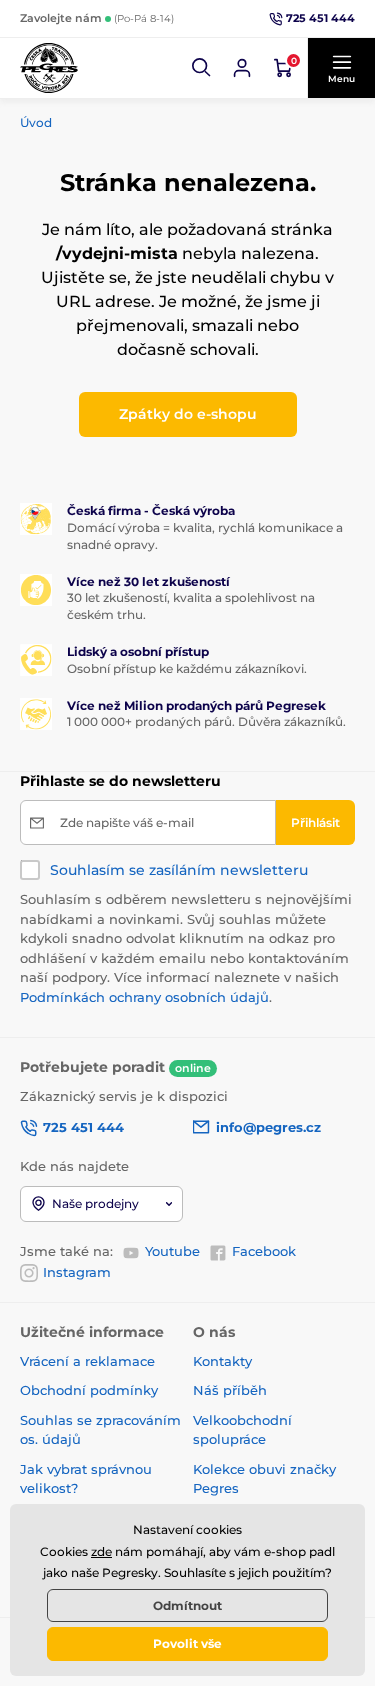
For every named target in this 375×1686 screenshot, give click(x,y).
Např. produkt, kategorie (147, 115)
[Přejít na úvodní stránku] (49, 68)
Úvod (36, 122)
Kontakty (222, 1361)
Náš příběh (230, 1390)
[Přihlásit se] (242, 68)
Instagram (77, 1272)
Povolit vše (187, 1643)
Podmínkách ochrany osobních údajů (144, 997)
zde (101, 1551)
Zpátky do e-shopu (188, 414)
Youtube (172, 1251)
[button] (202, 68)
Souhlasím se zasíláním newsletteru (179, 870)
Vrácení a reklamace (87, 1361)
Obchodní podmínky (89, 1390)
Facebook (264, 1251)
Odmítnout (187, 1605)
